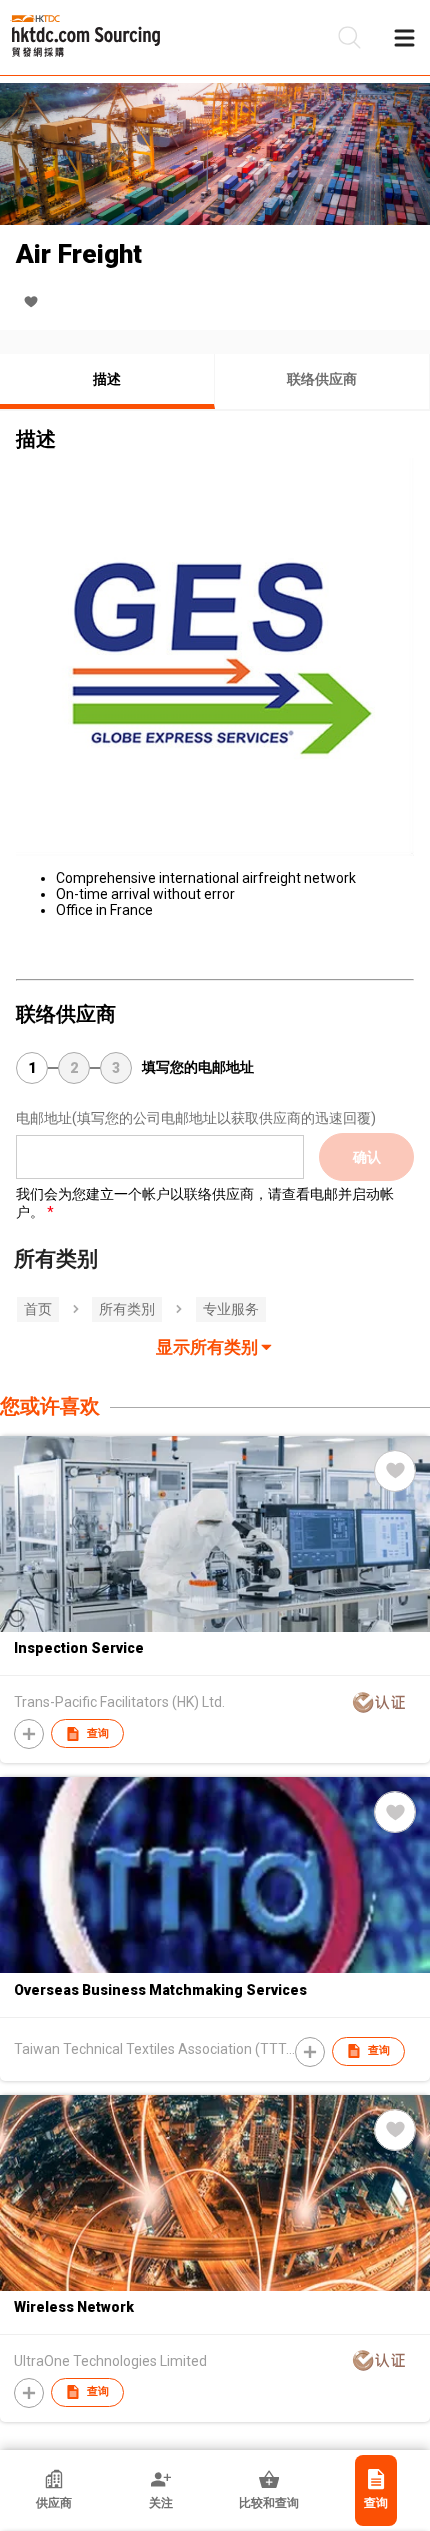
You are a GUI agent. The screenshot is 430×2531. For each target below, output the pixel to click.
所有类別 (127, 1309)
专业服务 (231, 1309)
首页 (38, 1309)
